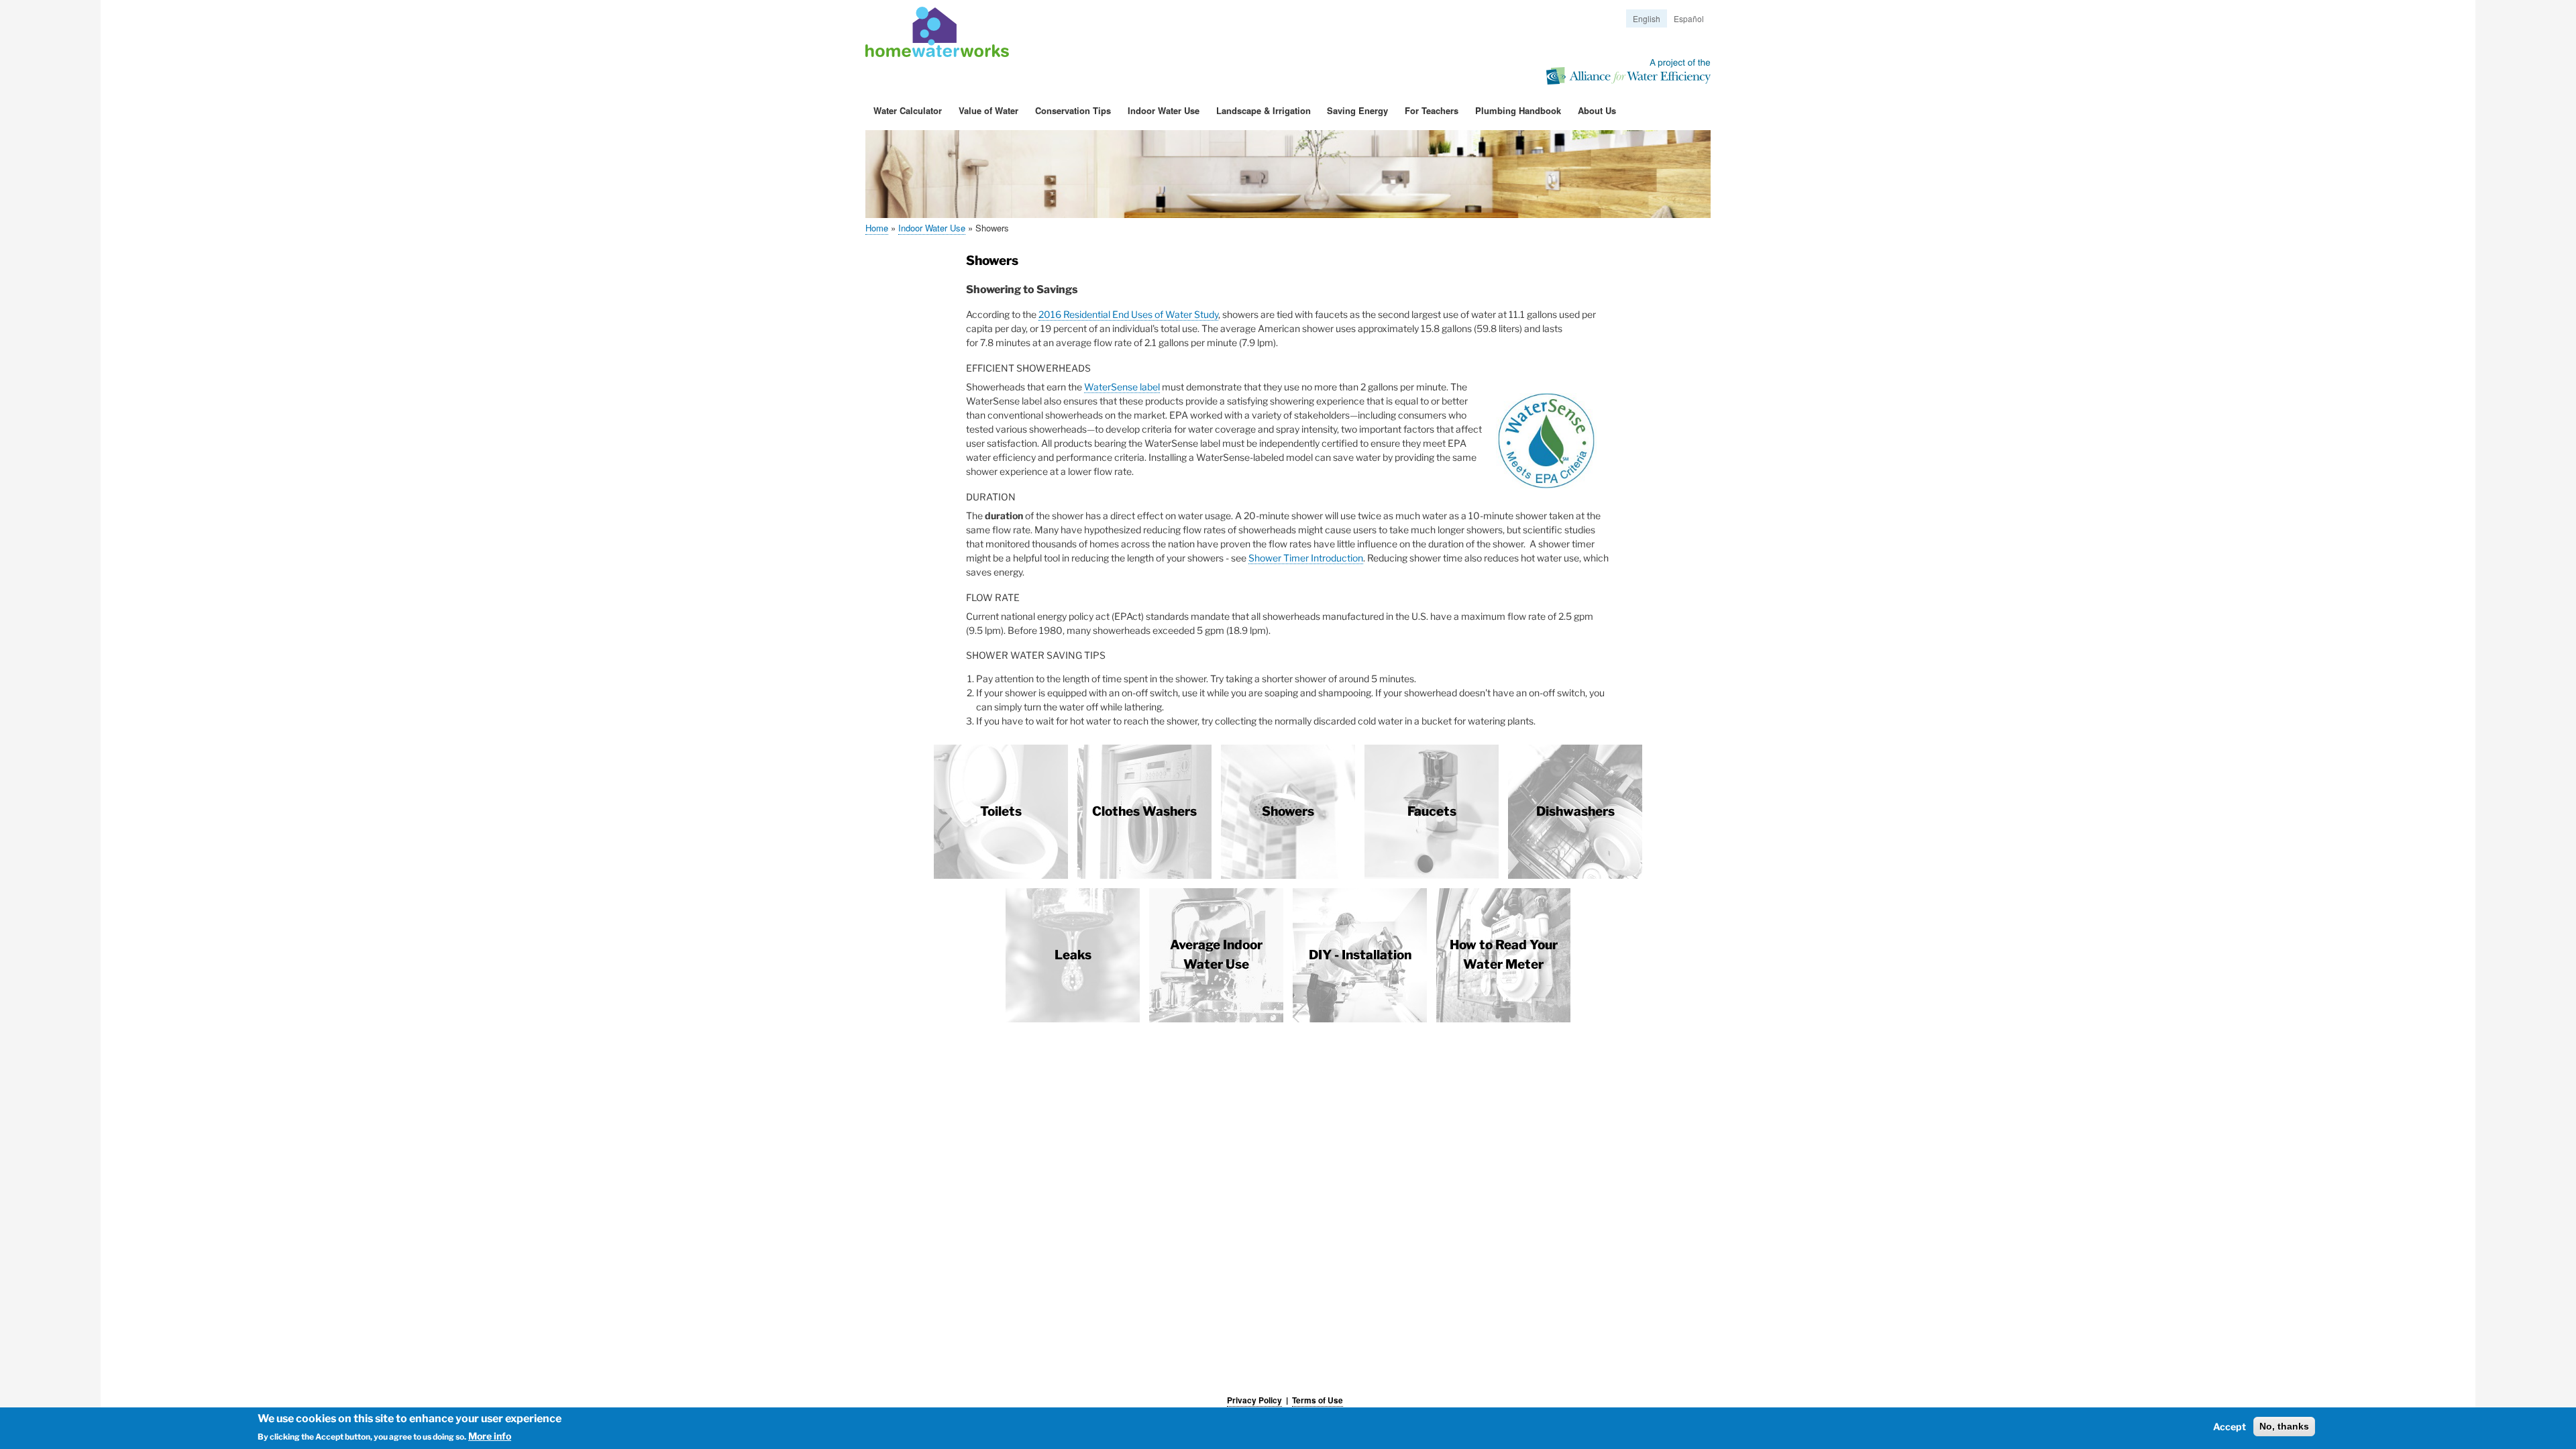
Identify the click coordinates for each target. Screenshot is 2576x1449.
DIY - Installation (1360, 955)
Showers (1288, 811)
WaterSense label (1122, 387)
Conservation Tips (1073, 110)
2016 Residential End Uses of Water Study (1128, 314)
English (1647, 18)
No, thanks (2284, 1426)
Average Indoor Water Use (1216, 955)
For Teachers (1432, 110)
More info (490, 1436)
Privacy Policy (1254, 1400)
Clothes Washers (1144, 811)
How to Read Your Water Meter (1504, 955)
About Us (1597, 110)
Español (1689, 18)
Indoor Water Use (1164, 110)
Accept (2230, 1427)
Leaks (1073, 955)
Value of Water (988, 110)
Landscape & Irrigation (1264, 110)
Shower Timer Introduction (1306, 558)
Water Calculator (908, 110)
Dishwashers (1575, 811)
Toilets (1001, 811)
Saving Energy (1357, 110)
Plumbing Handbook (1518, 110)
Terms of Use (1318, 1400)
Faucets (1432, 811)
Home (877, 228)
